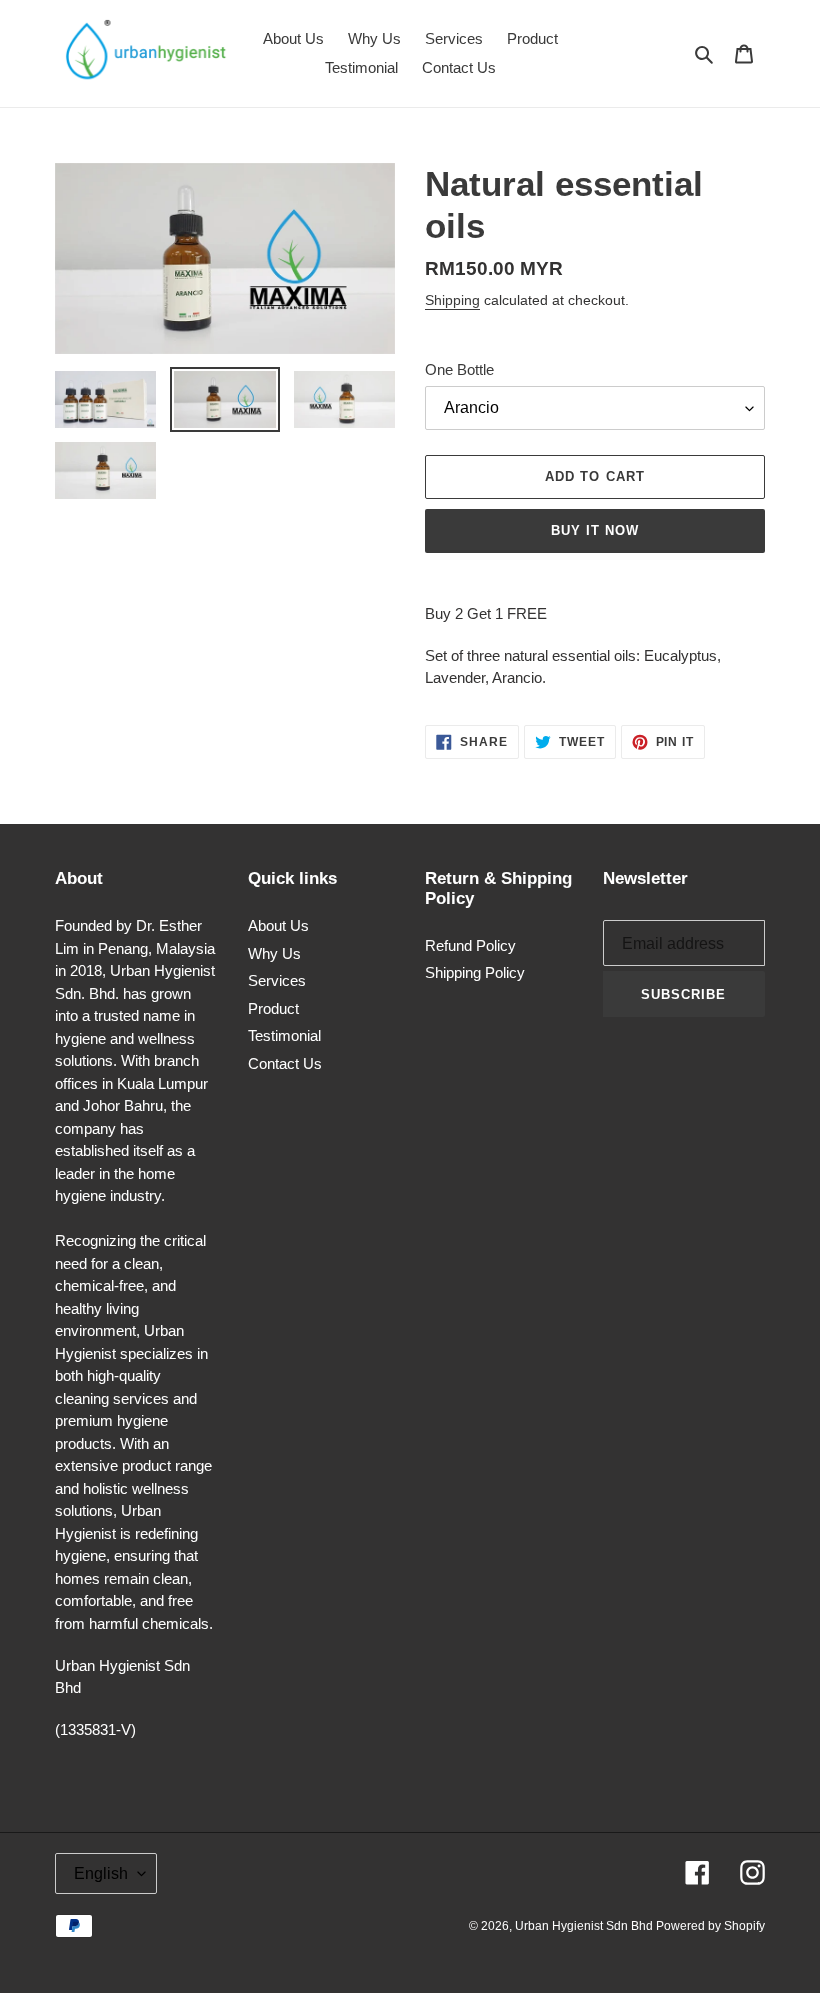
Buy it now (595, 530)
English (101, 1873)
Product (273, 1008)
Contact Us (285, 1063)
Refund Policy (470, 945)
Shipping (452, 300)
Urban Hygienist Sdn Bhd (585, 1926)
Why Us (274, 953)
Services (277, 980)
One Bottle (459, 369)
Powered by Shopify (710, 1926)
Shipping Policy (475, 972)
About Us (278, 925)
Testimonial (284, 1035)
